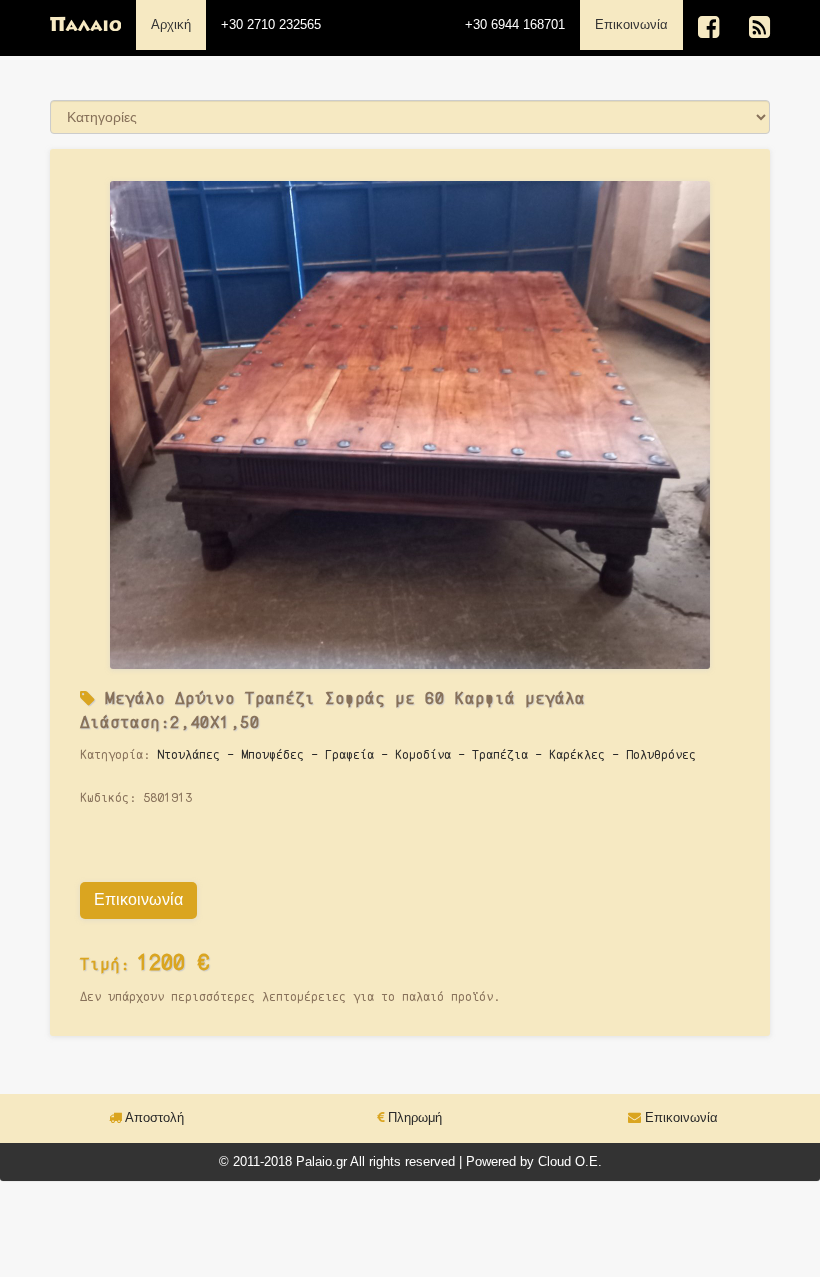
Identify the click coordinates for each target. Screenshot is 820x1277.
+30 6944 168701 (515, 24)
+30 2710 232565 (271, 24)
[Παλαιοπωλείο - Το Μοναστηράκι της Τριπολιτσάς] (85, 25)
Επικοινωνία (639, 24)
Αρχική (171, 24)
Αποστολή (153, 1117)
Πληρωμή (413, 1117)
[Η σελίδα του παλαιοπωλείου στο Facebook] (708, 27)
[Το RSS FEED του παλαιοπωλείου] (759, 27)
